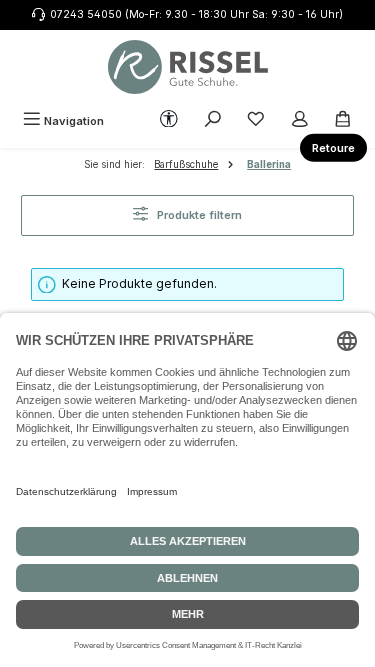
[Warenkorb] (343, 121)
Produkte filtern (198, 215)
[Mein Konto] (300, 121)
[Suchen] (213, 121)
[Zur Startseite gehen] (188, 67)
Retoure (333, 148)
